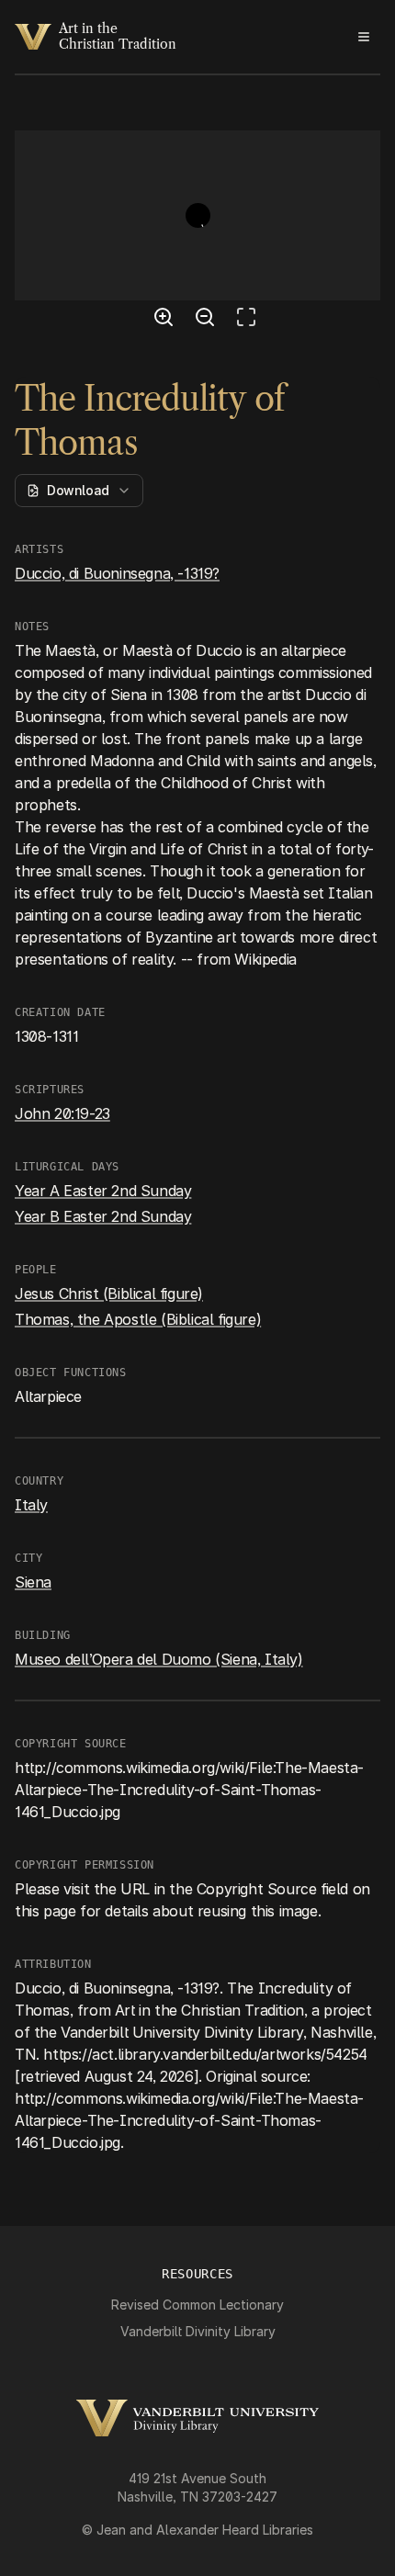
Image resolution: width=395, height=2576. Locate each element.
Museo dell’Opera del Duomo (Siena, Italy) (159, 1659)
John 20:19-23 (62, 1113)
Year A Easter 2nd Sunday (103, 1191)
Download (78, 490)
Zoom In (166, 320)
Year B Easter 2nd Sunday (103, 1216)
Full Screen (251, 320)
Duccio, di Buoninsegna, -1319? (117, 573)
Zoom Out (208, 320)
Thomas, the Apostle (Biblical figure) (138, 1319)
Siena (33, 1582)
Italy (31, 1505)
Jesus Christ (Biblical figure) (109, 1294)
